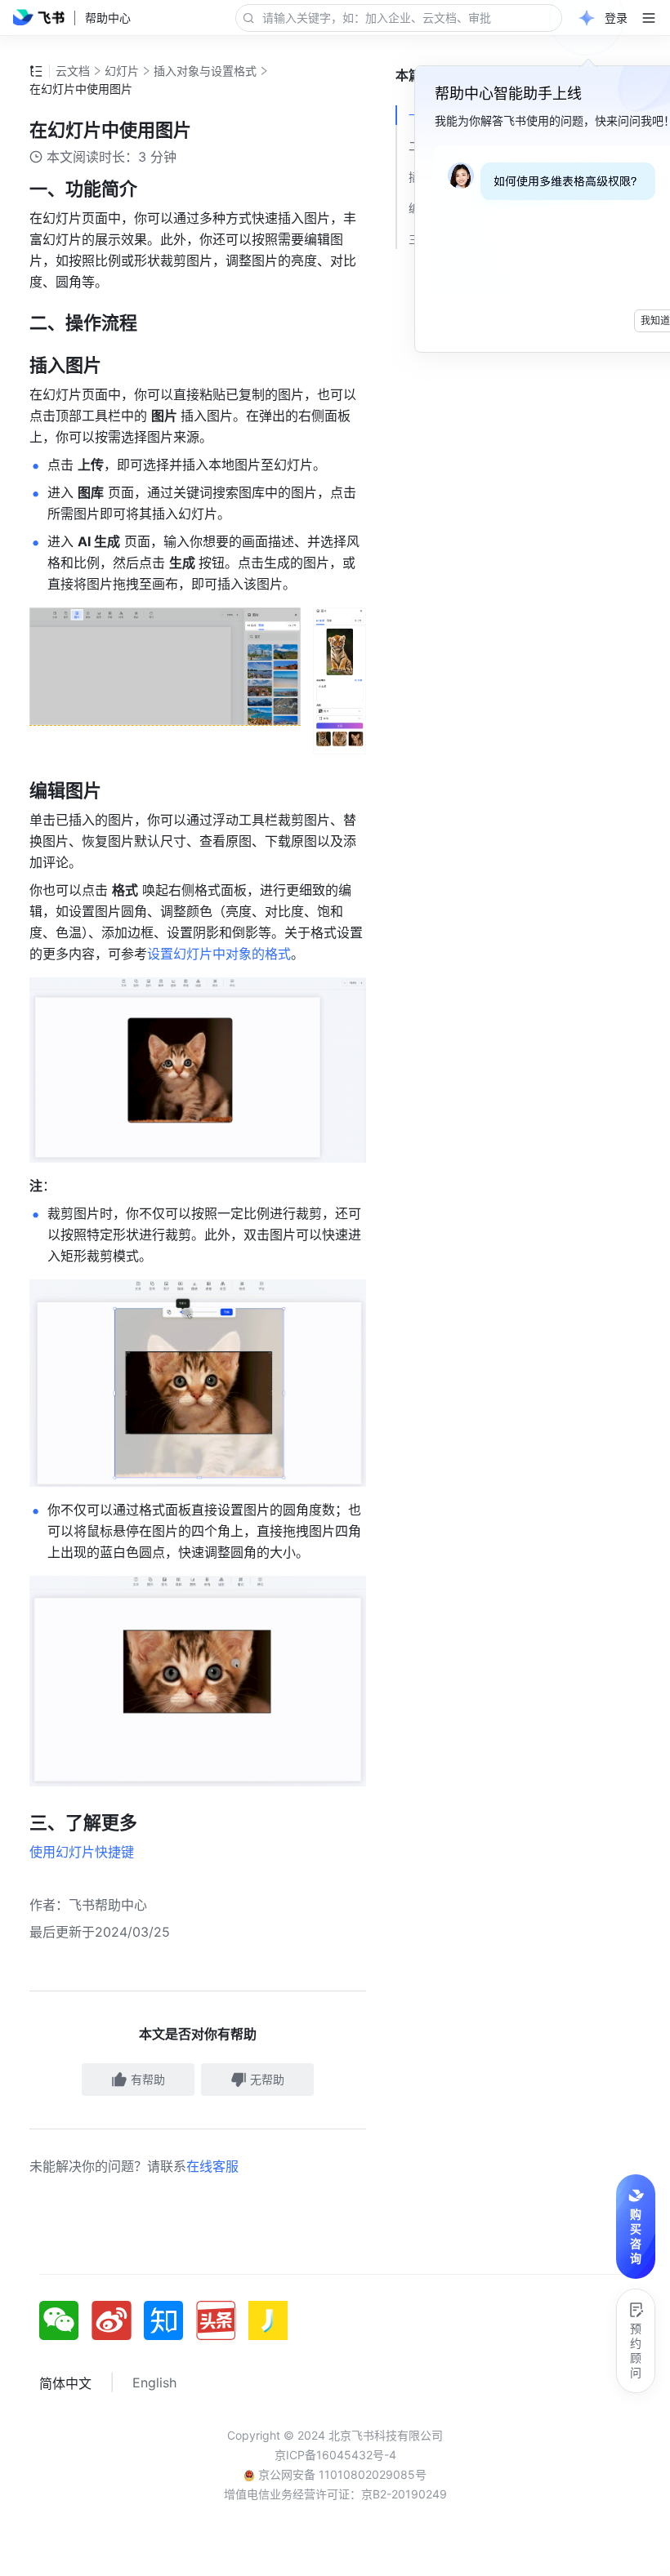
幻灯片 (122, 71)
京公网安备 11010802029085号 (341, 2474)
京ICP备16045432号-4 (335, 2455)
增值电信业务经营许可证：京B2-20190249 (335, 2494)
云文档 (73, 71)
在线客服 (212, 2166)
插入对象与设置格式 (205, 71)
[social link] (65, 2320)
